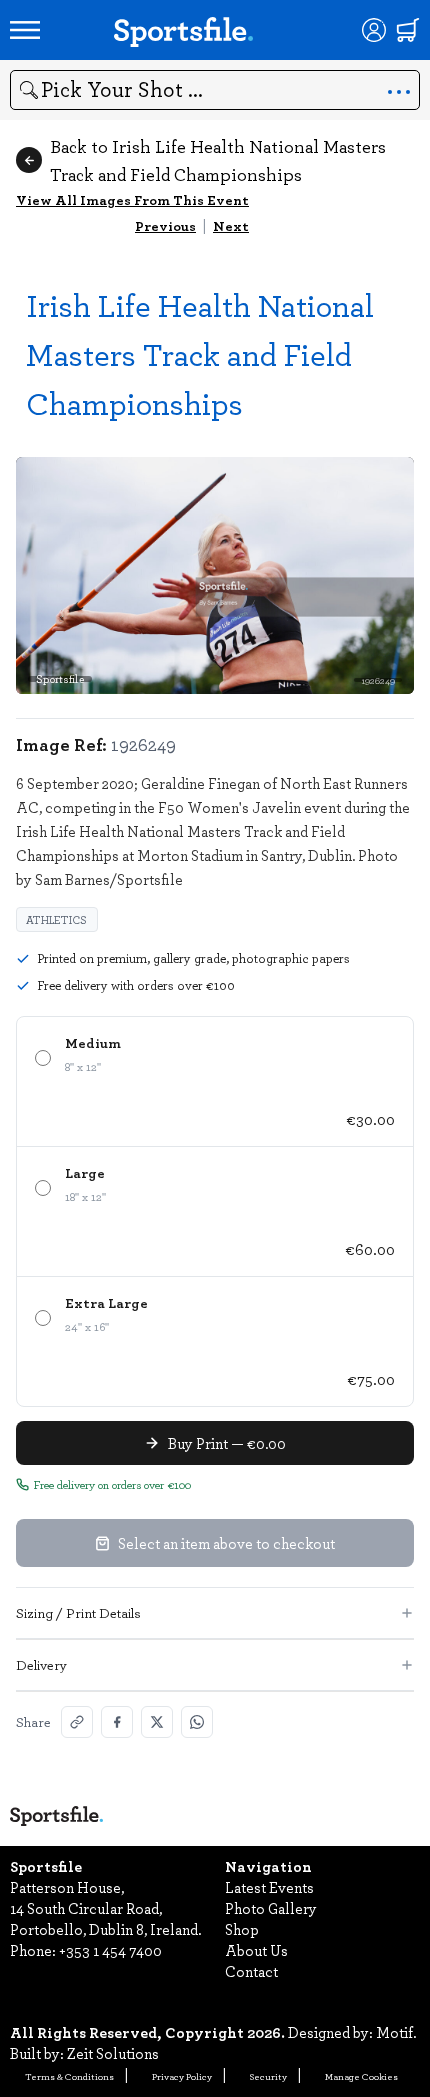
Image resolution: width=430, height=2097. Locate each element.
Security (268, 2076)
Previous (165, 225)
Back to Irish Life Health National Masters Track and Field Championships (218, 160)
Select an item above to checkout (226, 1543)
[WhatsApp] (197, 1722)
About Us (256, 1950)
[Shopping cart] (408, 30)
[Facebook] (117, 1722)
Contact (251, 1971)
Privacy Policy (182, 2076)
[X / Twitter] (157, 1722)
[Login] (374, 30)
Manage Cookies (361, 2076)
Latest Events (269, 1887)
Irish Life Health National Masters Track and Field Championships (200, 353)
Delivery (41, 1664)
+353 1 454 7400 (110, 1950)
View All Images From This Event (132, 199)
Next (231, 225)
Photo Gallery (271, 1908)
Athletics (57, 919)
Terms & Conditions (69, 2076)
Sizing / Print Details (78, 1612)
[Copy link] (77, 1722)
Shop (242, 1929)
